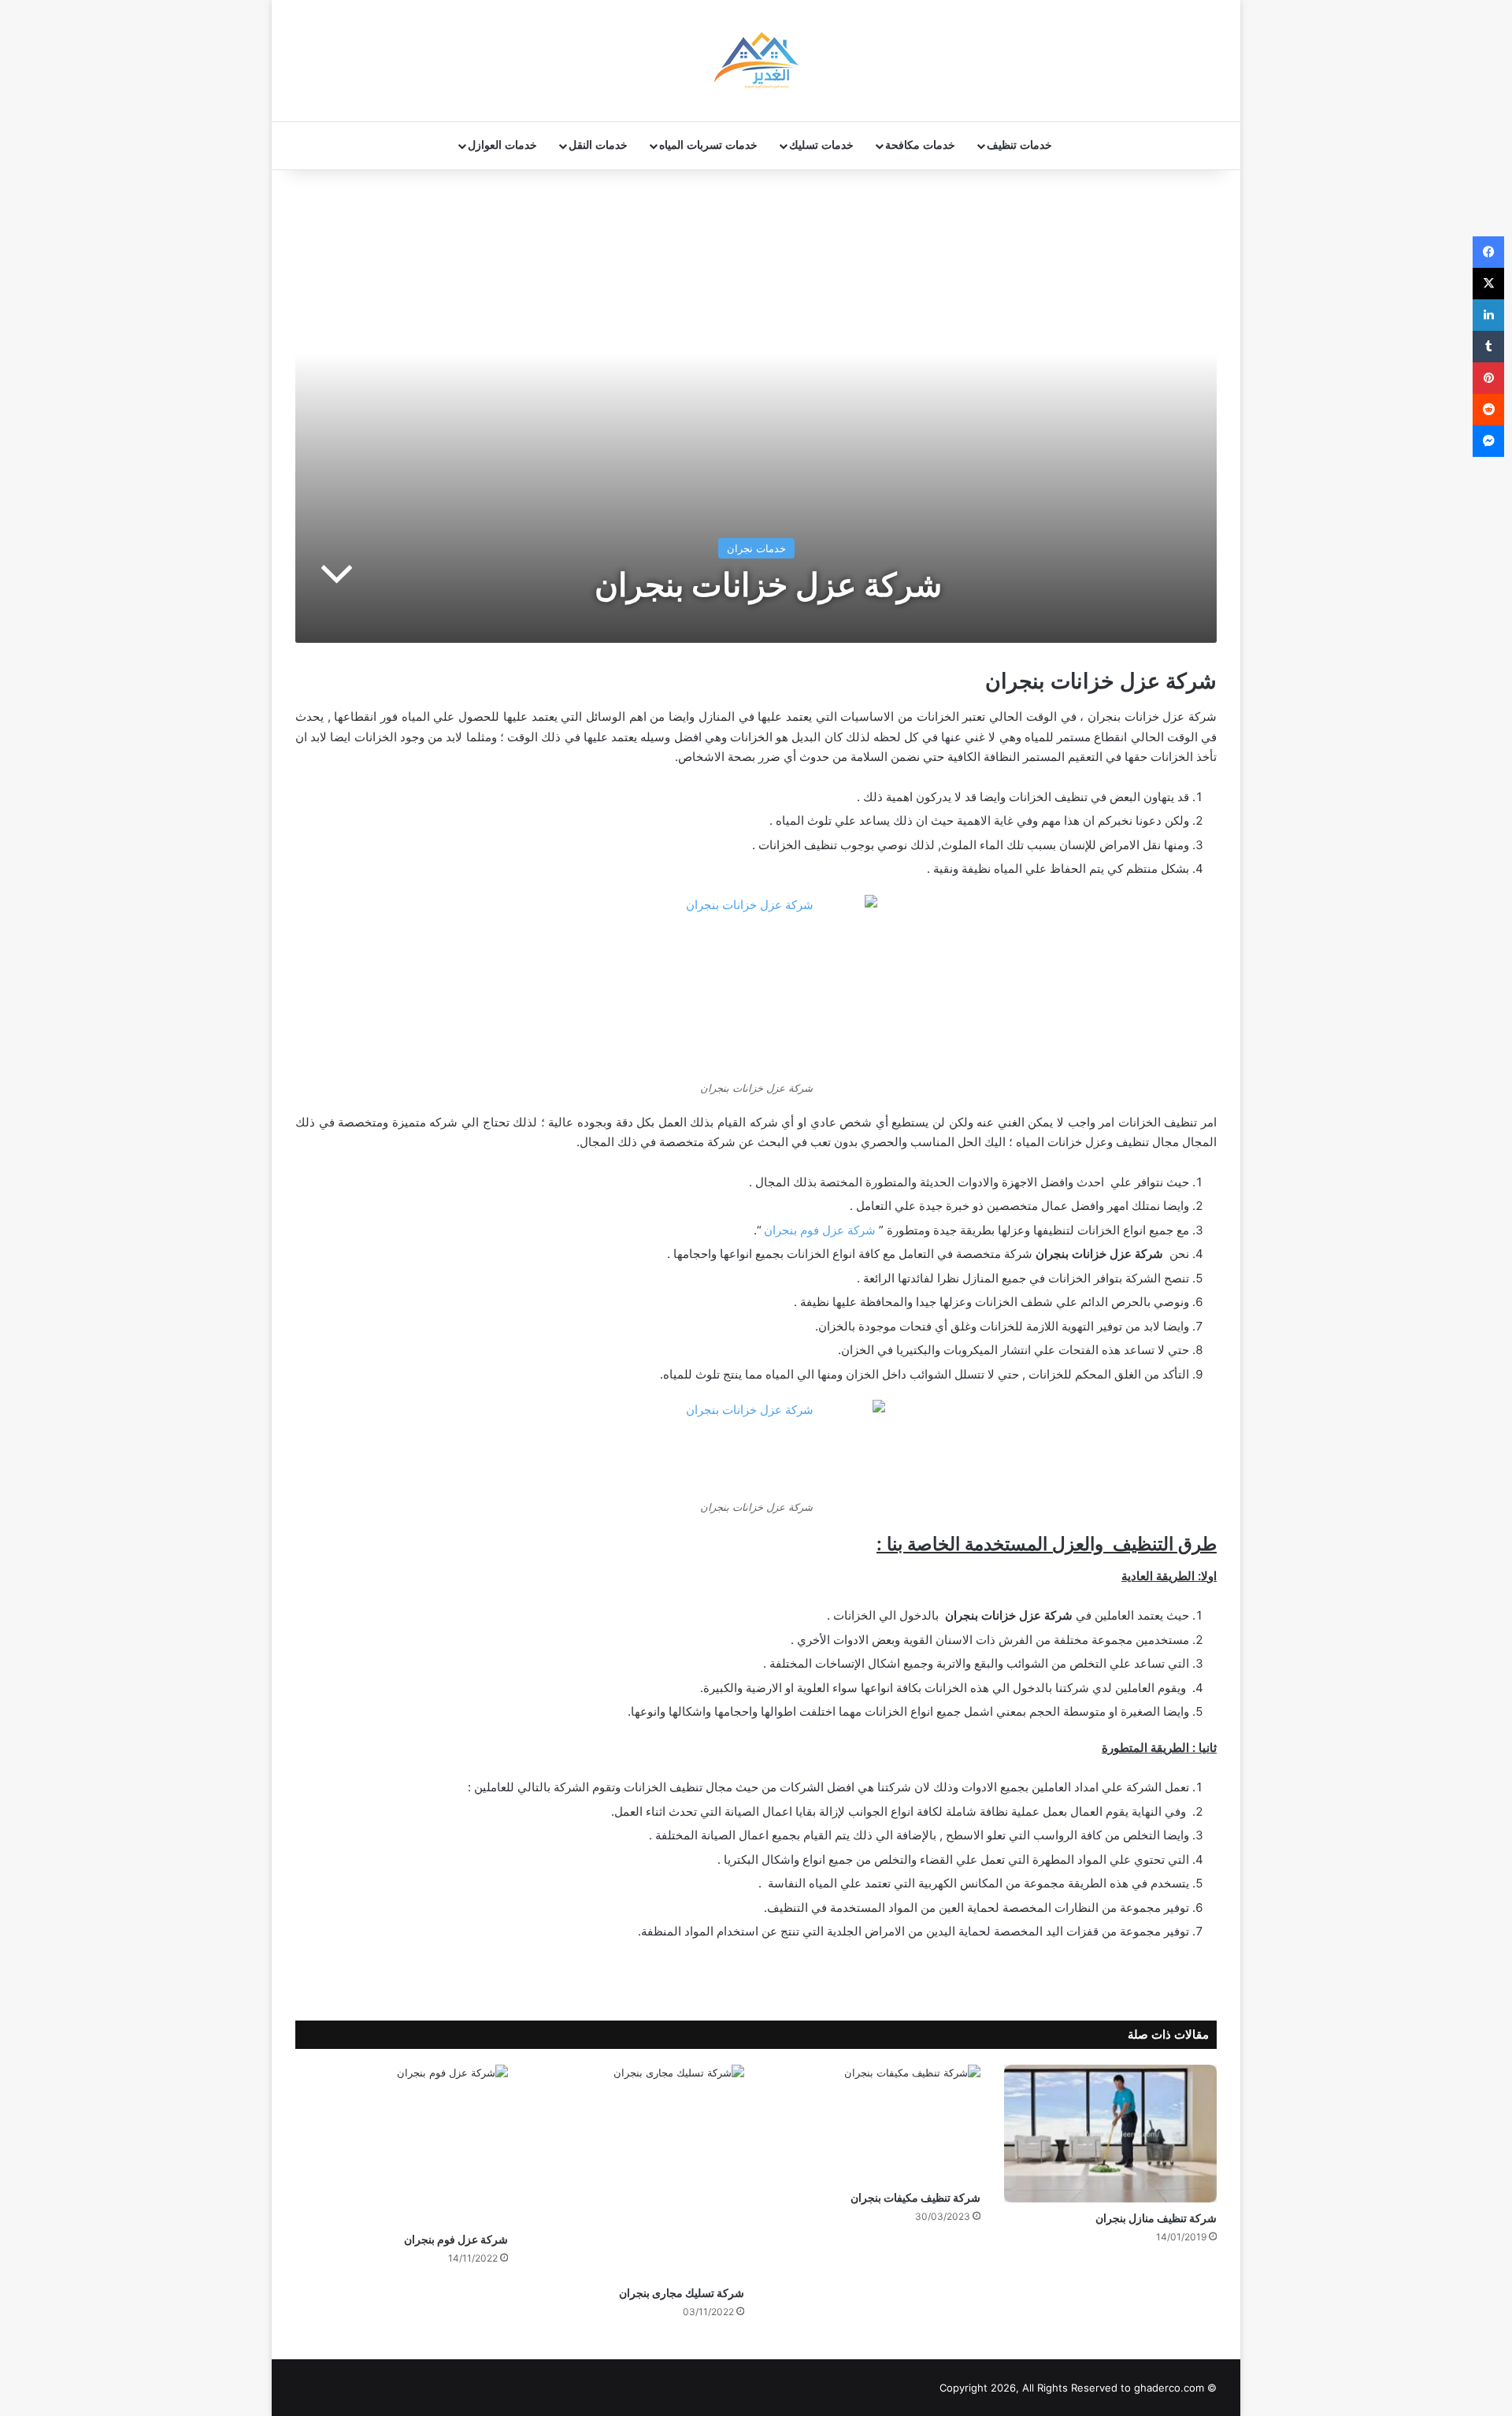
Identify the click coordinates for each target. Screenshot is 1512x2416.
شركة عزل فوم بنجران (820, 1230)
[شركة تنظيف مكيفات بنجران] (874, 2123)
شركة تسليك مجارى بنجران (682, 2293)
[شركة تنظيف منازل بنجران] (1110, 2134)
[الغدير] (756, 61)
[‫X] (1488, 284)
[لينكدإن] (1488, 315)
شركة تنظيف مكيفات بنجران (915, 2197)
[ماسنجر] (1488, 441)
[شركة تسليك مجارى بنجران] (638, 2171)
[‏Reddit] (1488, 410)
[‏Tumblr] (1488, 347)
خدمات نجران (756, 548)
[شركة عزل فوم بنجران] (402, 2144)
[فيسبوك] (1488, 252)
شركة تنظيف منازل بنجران (1156, 2218)
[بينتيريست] (1488, 378)
